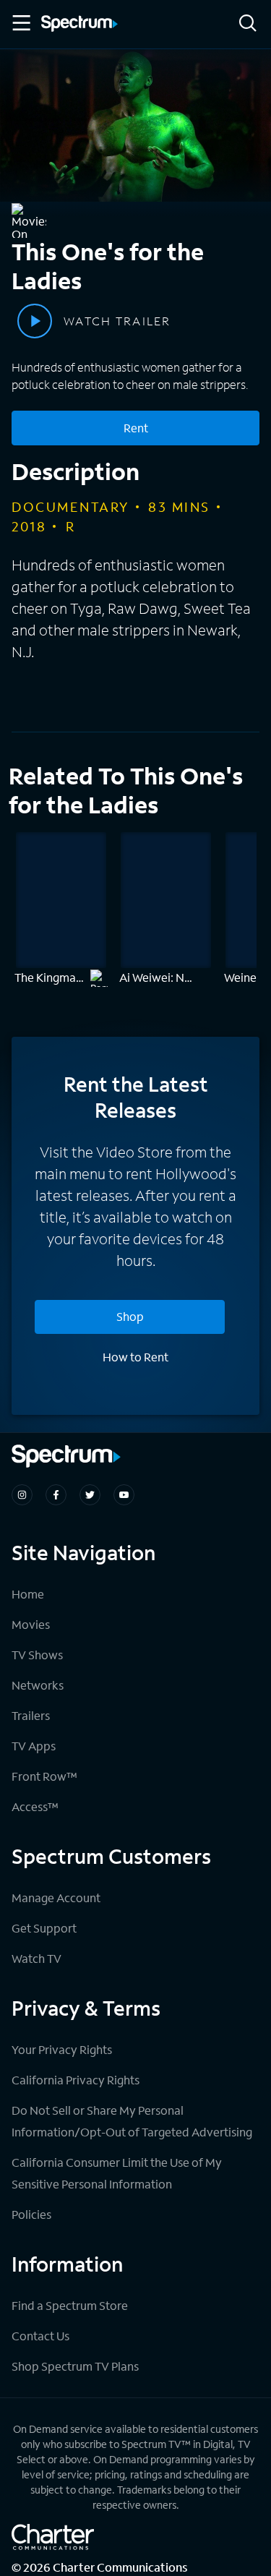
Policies (31, 2214)
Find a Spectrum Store (70, 2305)
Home (28, 1594)
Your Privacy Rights (62, 2049)
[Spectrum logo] (79, 25)
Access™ (35, 1806)
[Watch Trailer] (35, 321)
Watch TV (36, 1958)
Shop (130, 1316)
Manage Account (56, 1897)
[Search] (248, 24)
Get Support (44, 1928)
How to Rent (135, 1357)
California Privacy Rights (76, 2080)
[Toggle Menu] (20, 23)
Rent (136, 428)
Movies (31, 1624)
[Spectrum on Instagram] (22, 1495)
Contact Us (40, 2336)
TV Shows (37, 1655)
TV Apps (34, 1746)
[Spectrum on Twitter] (90, 1495)
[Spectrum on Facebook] (56, 1495)
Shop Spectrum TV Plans (75, 2366)
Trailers (31, 1715)
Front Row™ (44, 1776)
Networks (38, 1685)
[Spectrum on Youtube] (124, 1495)
